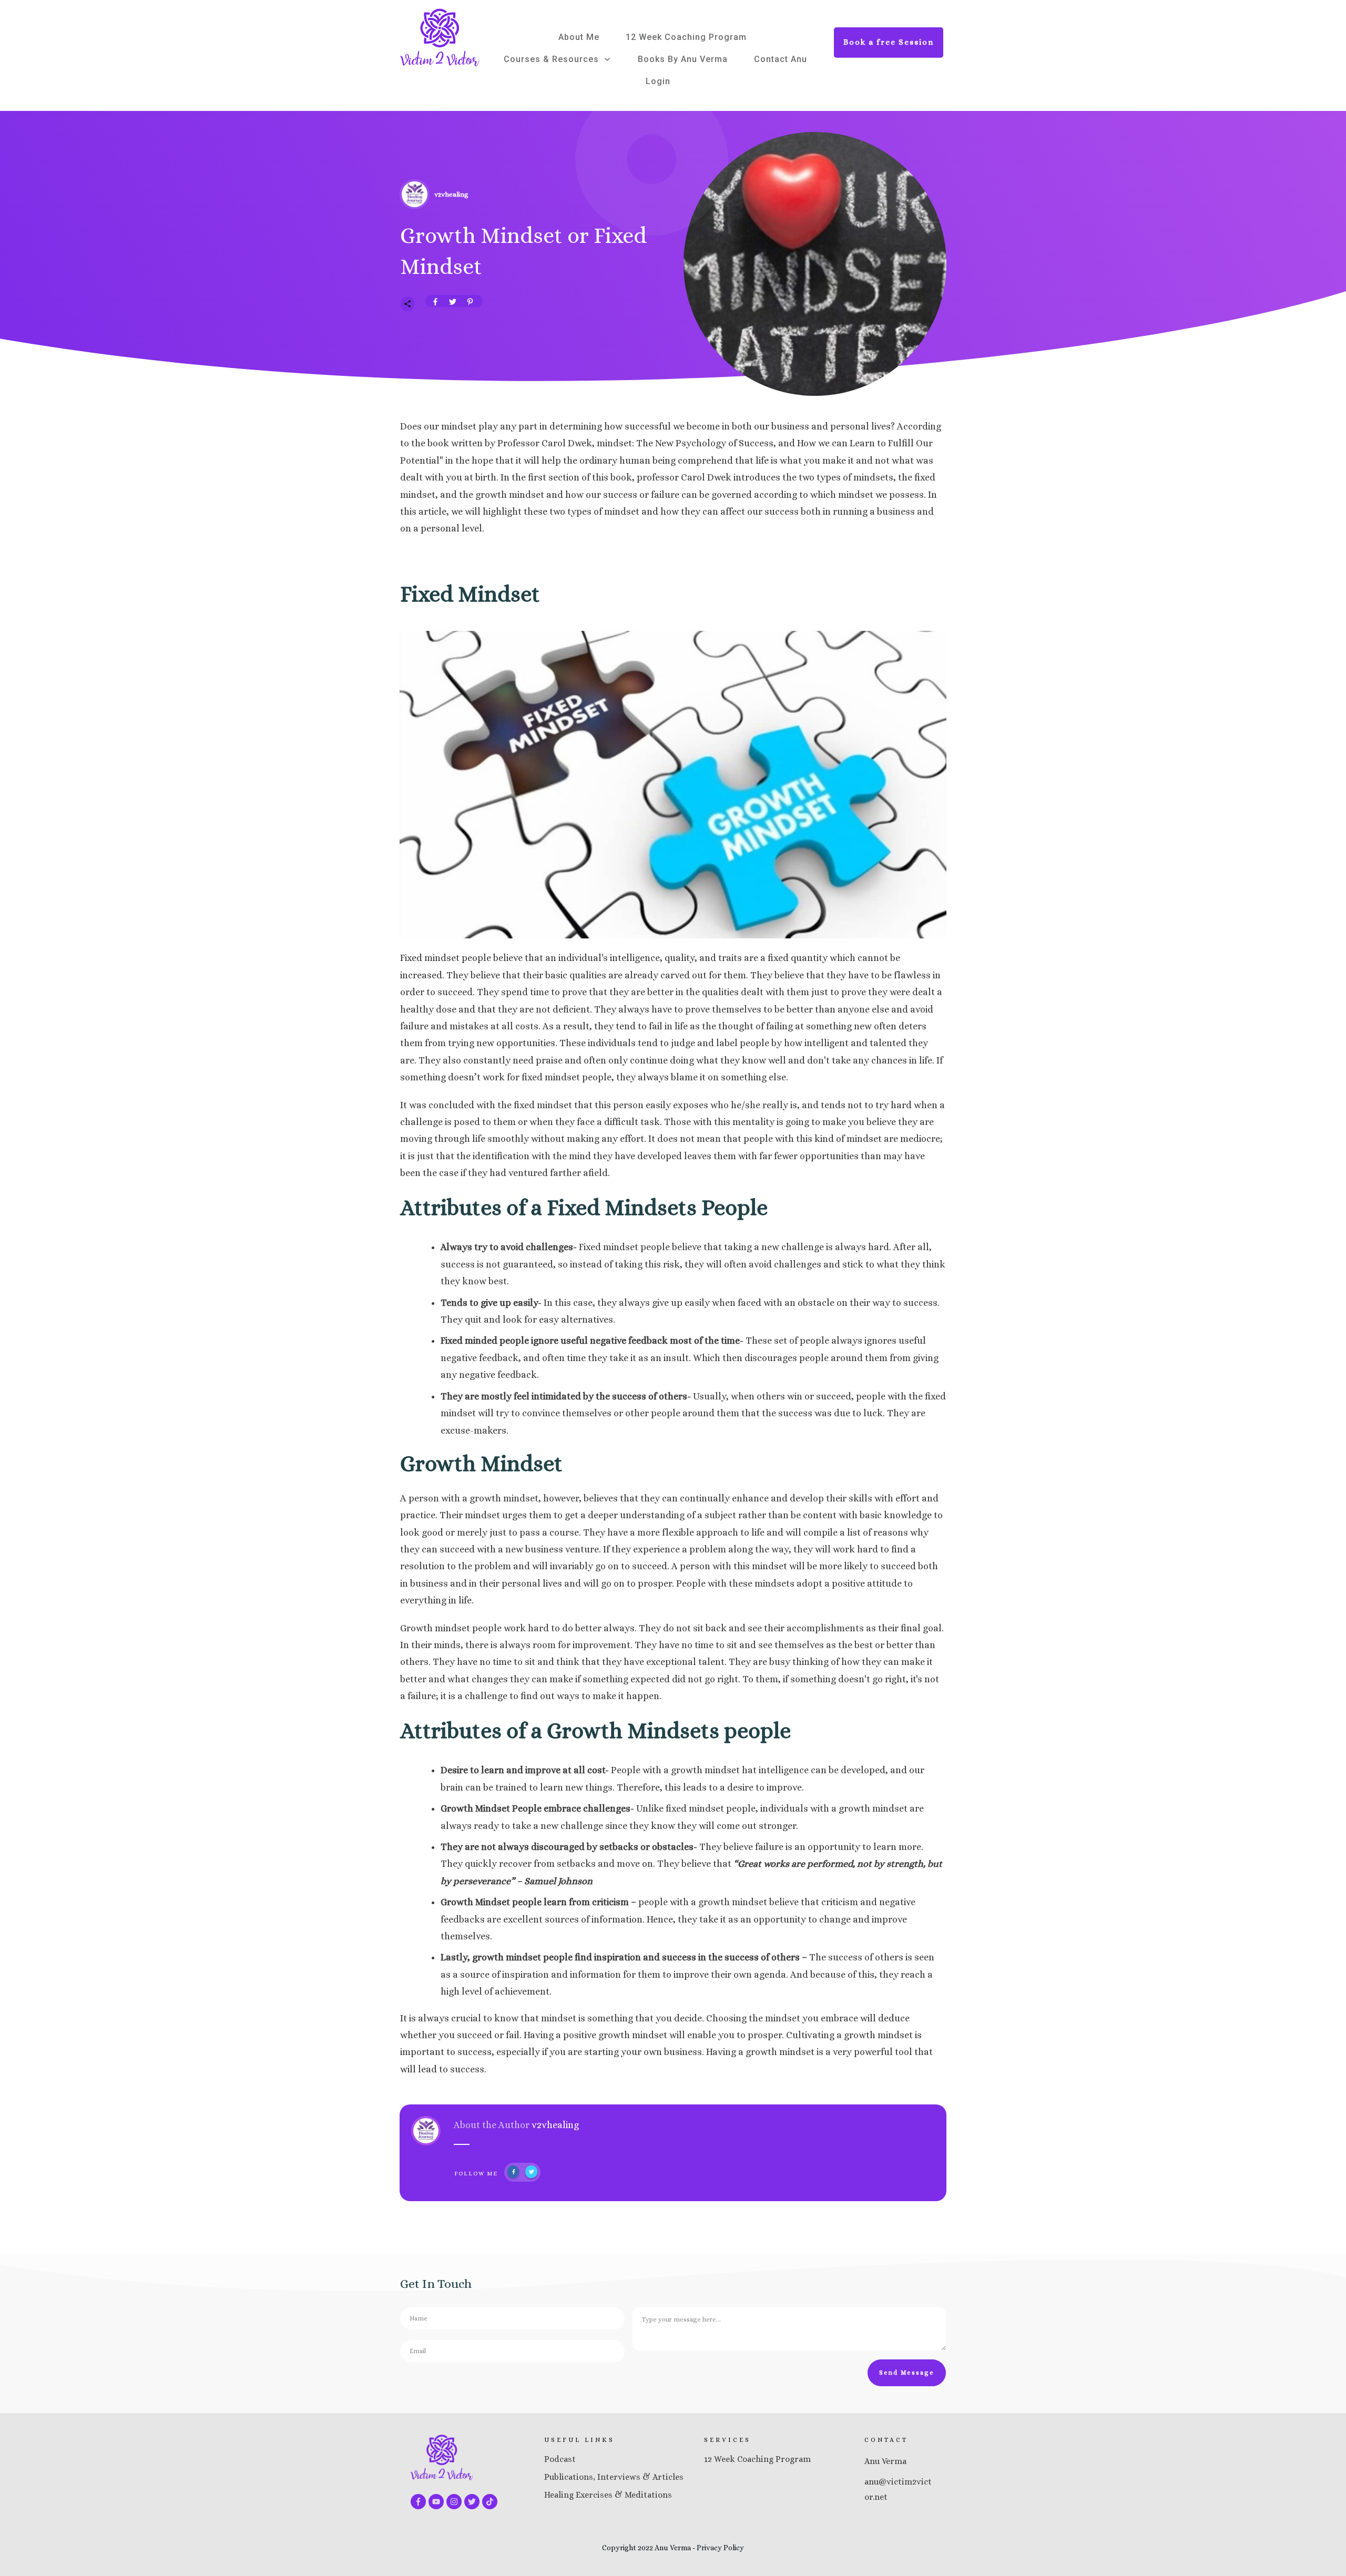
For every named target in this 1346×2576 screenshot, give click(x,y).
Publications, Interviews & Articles (614, 2477)
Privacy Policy (720, 2548)
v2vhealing (555, 2125)
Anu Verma (885, 2461)
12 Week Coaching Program (757, 2459)
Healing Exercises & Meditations (608, 2495)
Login (658, 81)
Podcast (560, 2459)
